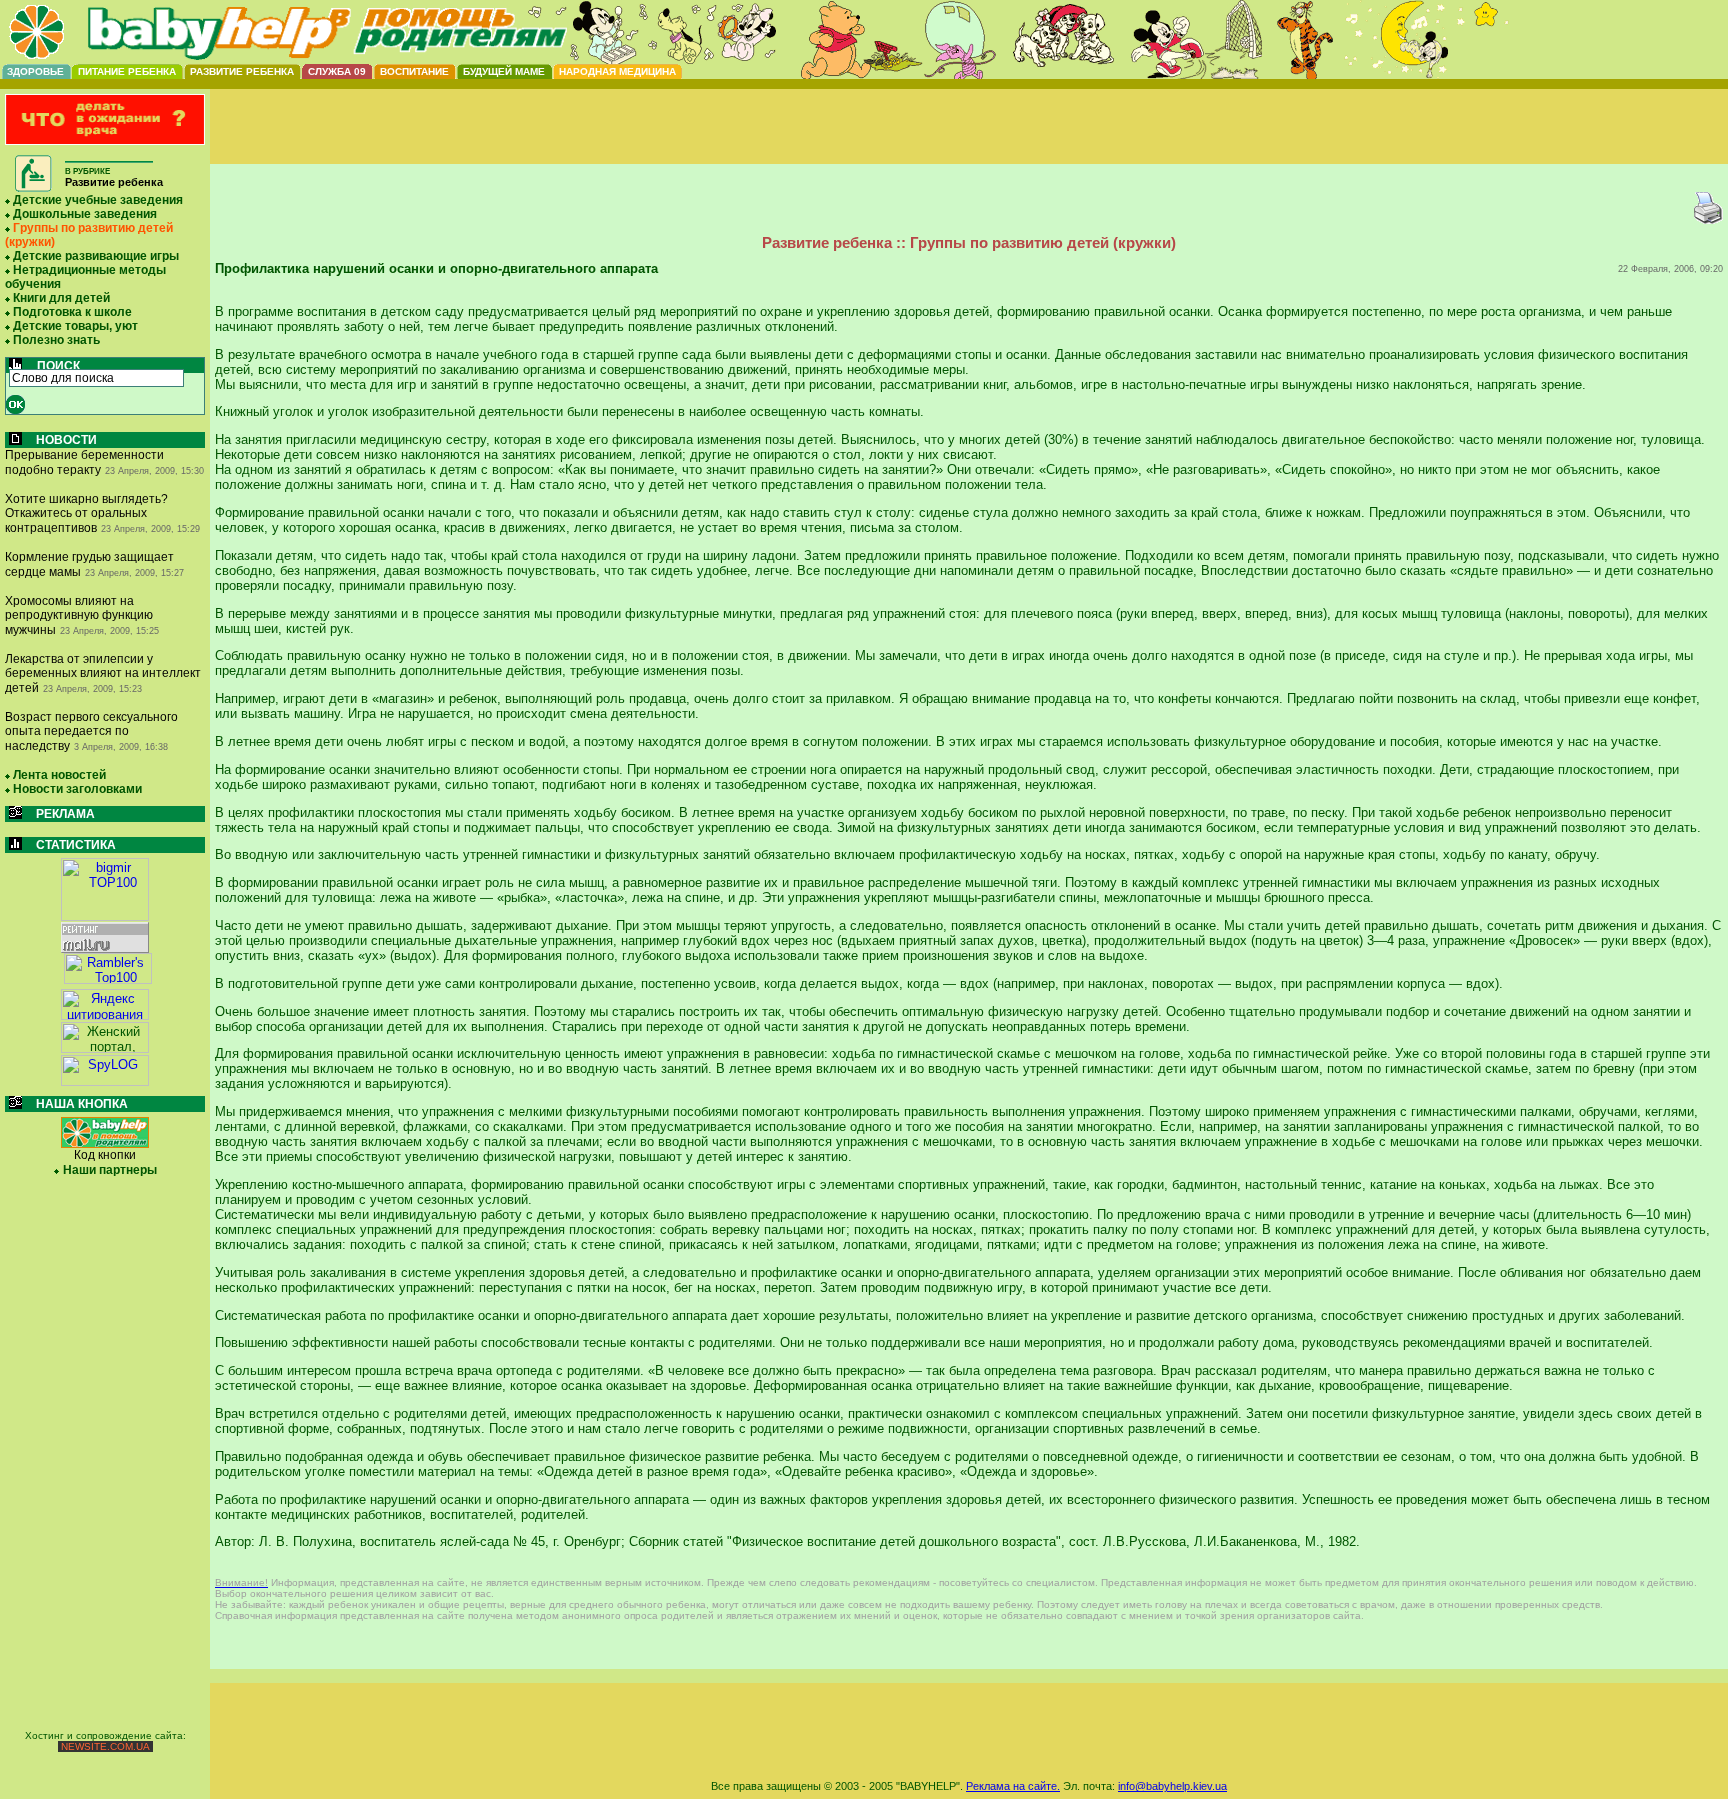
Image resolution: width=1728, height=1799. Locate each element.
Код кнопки (105, 1155)
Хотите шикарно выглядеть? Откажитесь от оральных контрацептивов (86, 513)
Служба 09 (337, 71)
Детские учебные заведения (98, 200)
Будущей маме (504, 71)
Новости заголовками (77, 789)
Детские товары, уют (75, 326)
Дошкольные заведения (85, 214)
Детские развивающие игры (96, 256)
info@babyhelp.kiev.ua (1172, 1786)
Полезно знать (56, 340)
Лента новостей (59, 775)
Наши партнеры (110, 1170)
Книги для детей (61, 298)
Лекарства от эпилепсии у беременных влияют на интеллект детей (103, 673)
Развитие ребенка (242, 71)
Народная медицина (617, 71)
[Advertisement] (969, 143)
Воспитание (414, 71)
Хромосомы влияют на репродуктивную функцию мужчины (79, 615)
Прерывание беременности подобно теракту (84, 462)
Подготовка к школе (72, 312)
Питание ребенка (127, 71)
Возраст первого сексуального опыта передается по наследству (91, 731)
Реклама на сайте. (1013, 1786)
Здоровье (35, 71)
